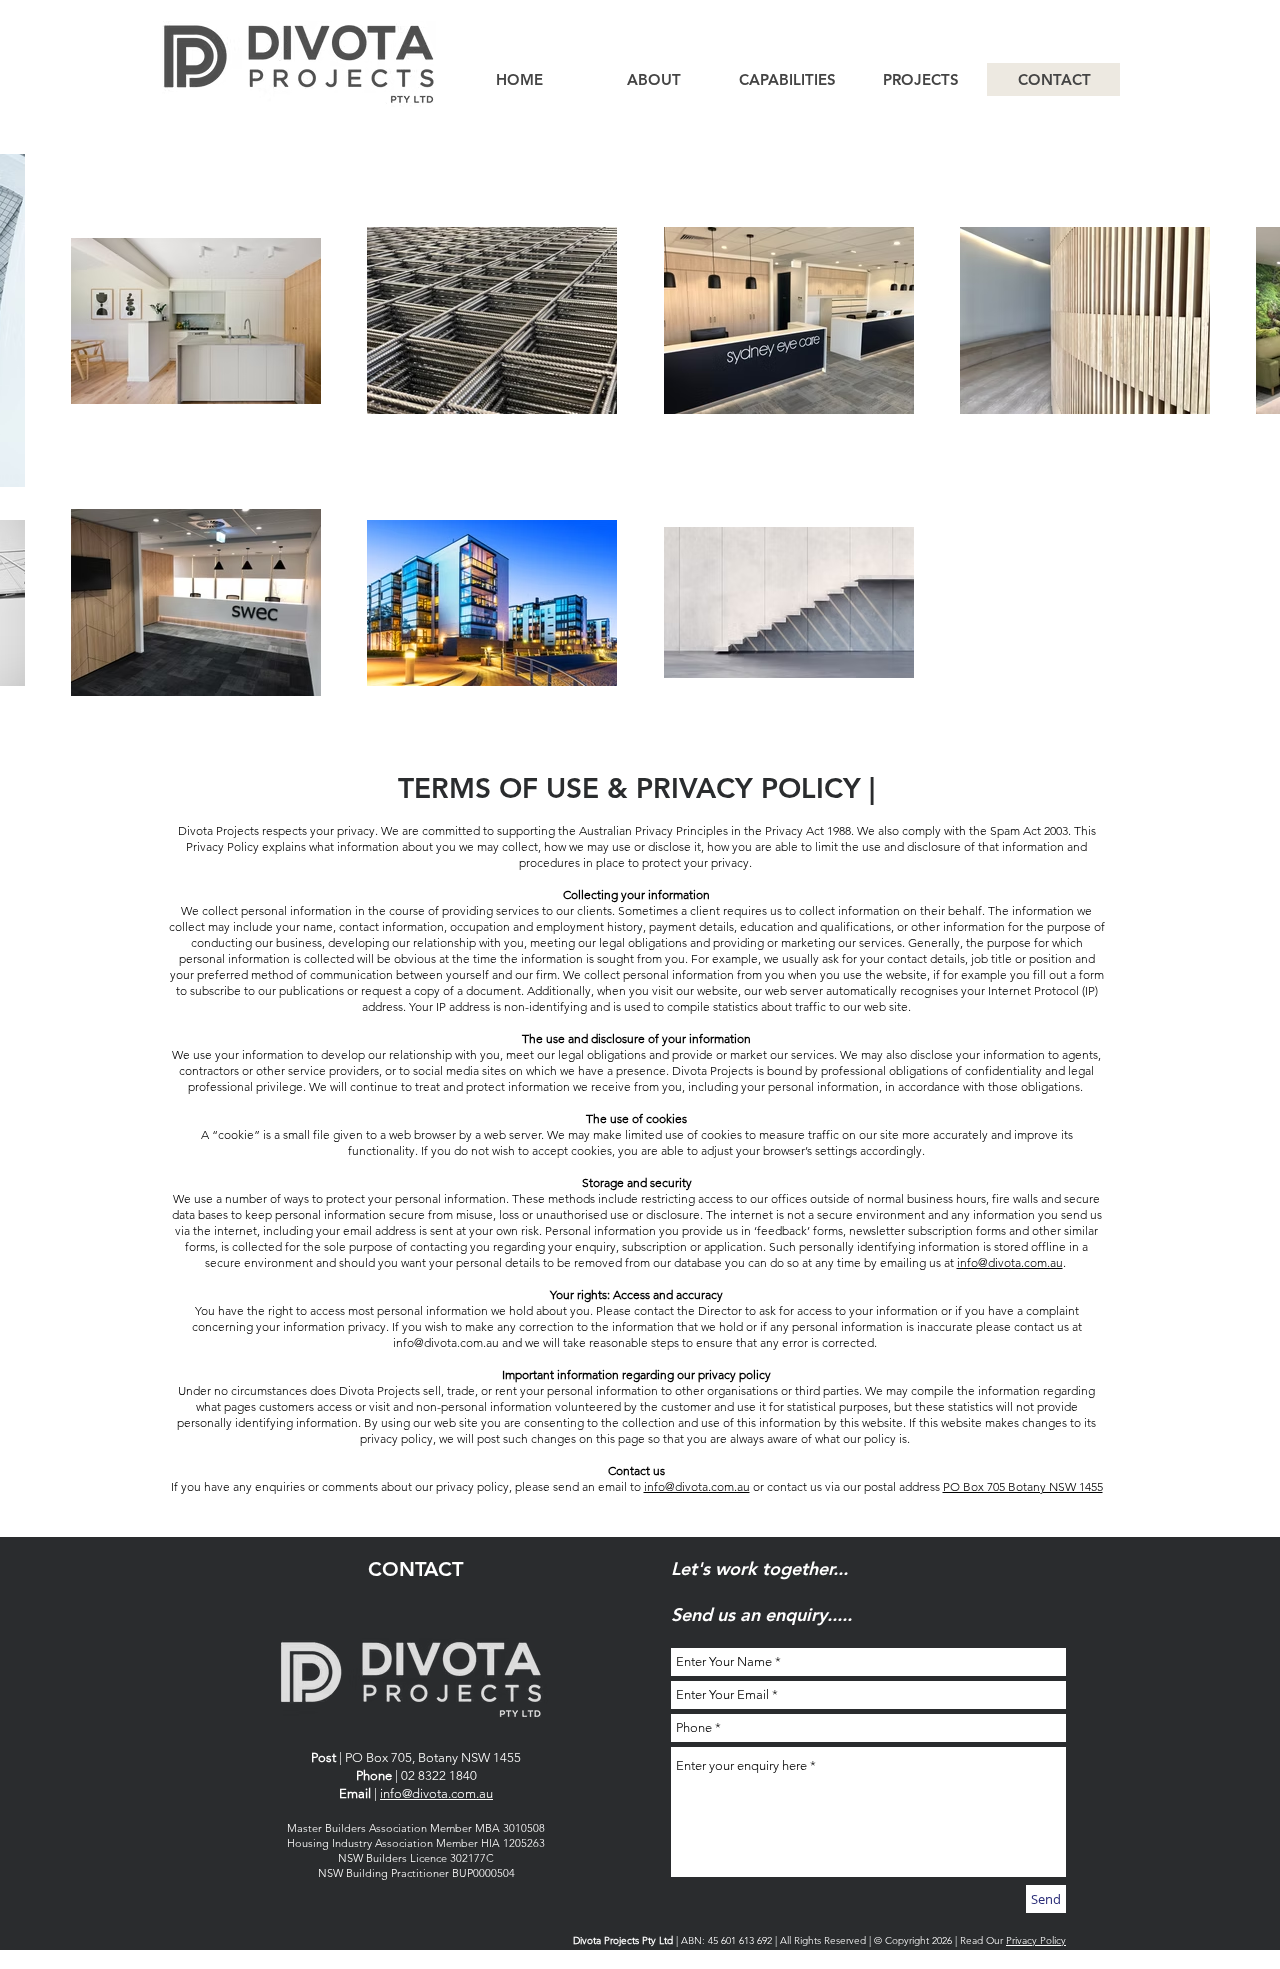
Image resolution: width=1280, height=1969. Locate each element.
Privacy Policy (1036, 1940)
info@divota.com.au (1010, 1262)
